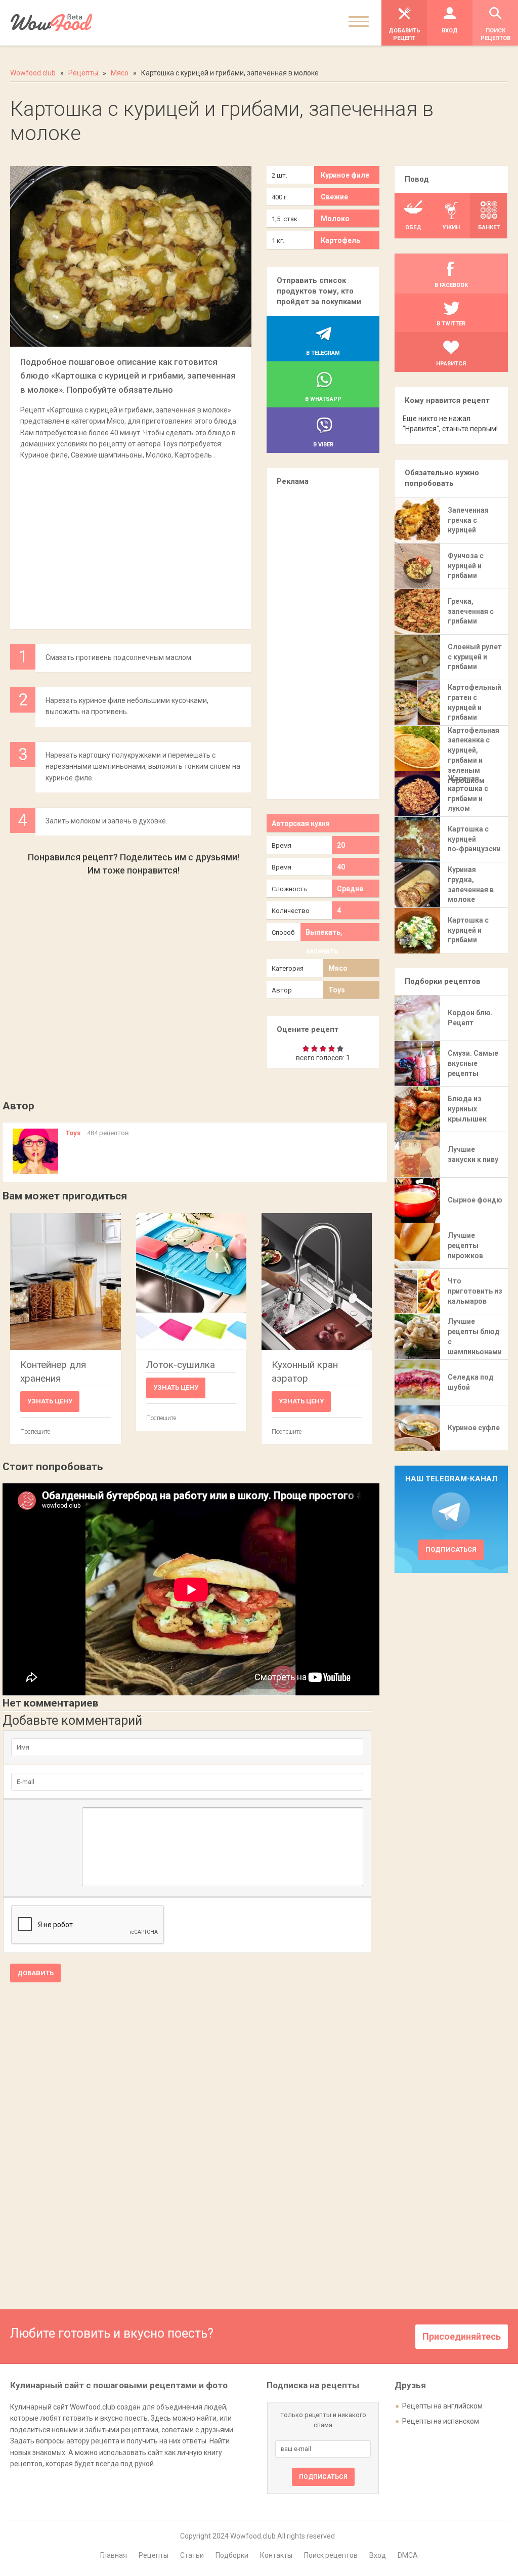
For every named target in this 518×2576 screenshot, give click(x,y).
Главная (114, 2555)
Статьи (192, 2555)
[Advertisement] (131, 539)
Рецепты (154, 2555)
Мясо (338, 968)
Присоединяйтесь (462, 2336)
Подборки (232, 2555)
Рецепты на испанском (441, 2421)
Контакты (276, 2555)
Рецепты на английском (442, 2406)
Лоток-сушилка (181, 1365)
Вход (378, 2555)
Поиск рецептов (331, 2555)
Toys (337, 990)
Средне (350, 889)
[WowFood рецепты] (51, 23)
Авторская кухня (301, 823)
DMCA (408, 2555)
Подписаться (451, 1549)
